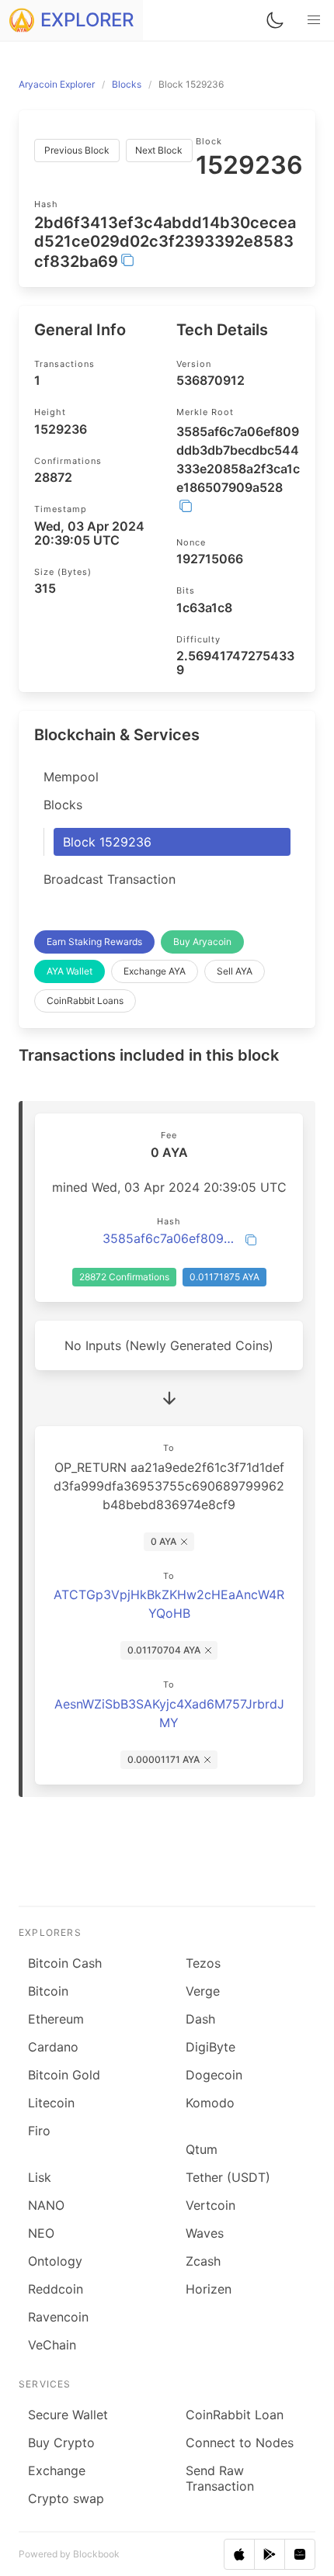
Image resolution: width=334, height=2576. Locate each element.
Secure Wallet (68, 2415)
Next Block (159, 150)
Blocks (63, 805)
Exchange (57, 2470)
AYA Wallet (70, 971)
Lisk (40, 2177)
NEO (41, 2233)
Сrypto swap (66, 2498)
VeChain (52, 2345)
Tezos (203, 1963)
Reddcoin (56, 2289)
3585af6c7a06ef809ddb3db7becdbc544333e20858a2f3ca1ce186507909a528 (169, 1238)
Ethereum (56, 2019)
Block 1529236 (107, 842)
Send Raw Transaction (220, 2478)
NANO (46, 2205)
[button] (314, 20)
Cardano (53, 2047)
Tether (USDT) (228, 2177)
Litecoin (51, 2103)
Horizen (209, 2289)
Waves (205, 2233)
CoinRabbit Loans (85, 1001)
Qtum (202, 2149)
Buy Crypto (61, 2443)
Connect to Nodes (240, 2443)
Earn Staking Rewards (94, 942)
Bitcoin (48, 1991)
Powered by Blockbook (69, 2554)
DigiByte (210, 2047)
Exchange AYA (155, 971)
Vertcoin (210, 2205)
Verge (203, 1991)
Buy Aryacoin (202, 942)
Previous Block (77, 150)
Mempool (71, 777)
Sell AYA (235, 971)
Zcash (203, 2261)
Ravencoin (58, 2317)
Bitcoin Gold (64, 2075)
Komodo (210, 2103)
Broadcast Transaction (110, 879)
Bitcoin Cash (65, 1963)
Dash (200, 2019)
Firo (39, 2131)
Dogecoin (214, 2075)
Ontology (55, 2261)
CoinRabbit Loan (235, 2415)
